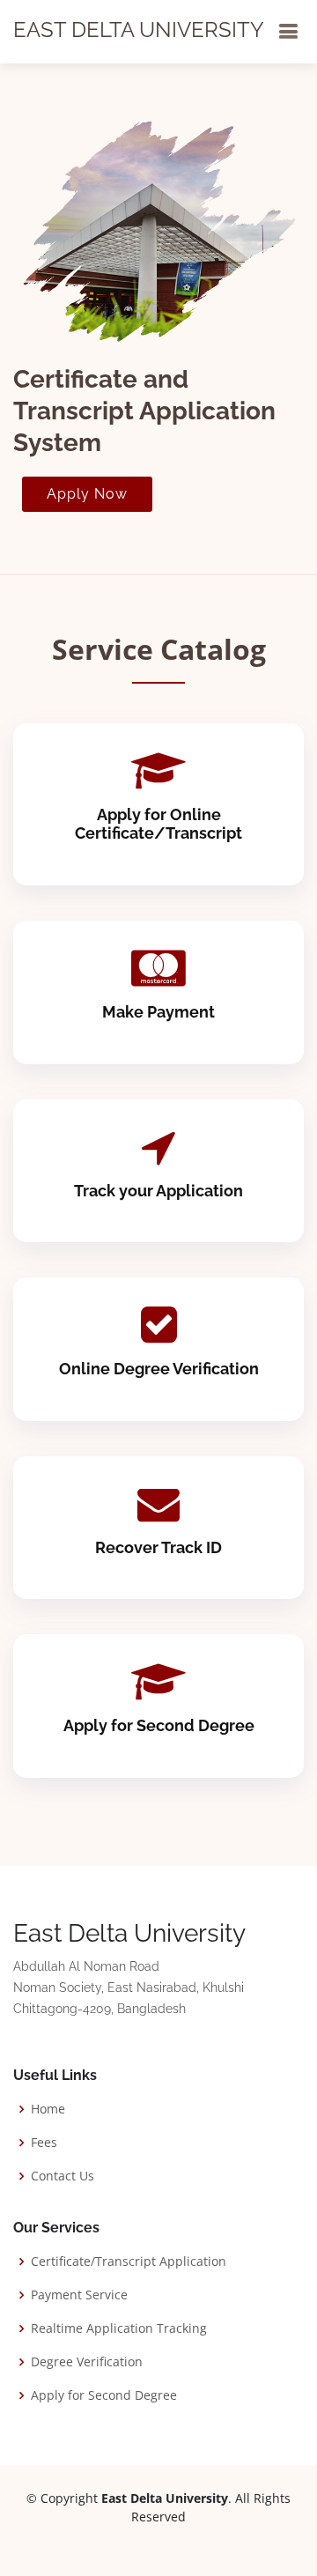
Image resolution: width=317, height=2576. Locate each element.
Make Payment (158, 1012)
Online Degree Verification (159, 1369)
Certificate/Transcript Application (129, 2261)
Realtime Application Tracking (119, 2328)
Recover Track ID (158, 1547)
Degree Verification (87, 2362)
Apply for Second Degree (159, 1725)
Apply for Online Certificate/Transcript (158, 824)
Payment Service (79, 2295)
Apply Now (87, 494)
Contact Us (63, 2176)
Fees (44, 2143)
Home (48, 2109)
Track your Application (158, 1191)
